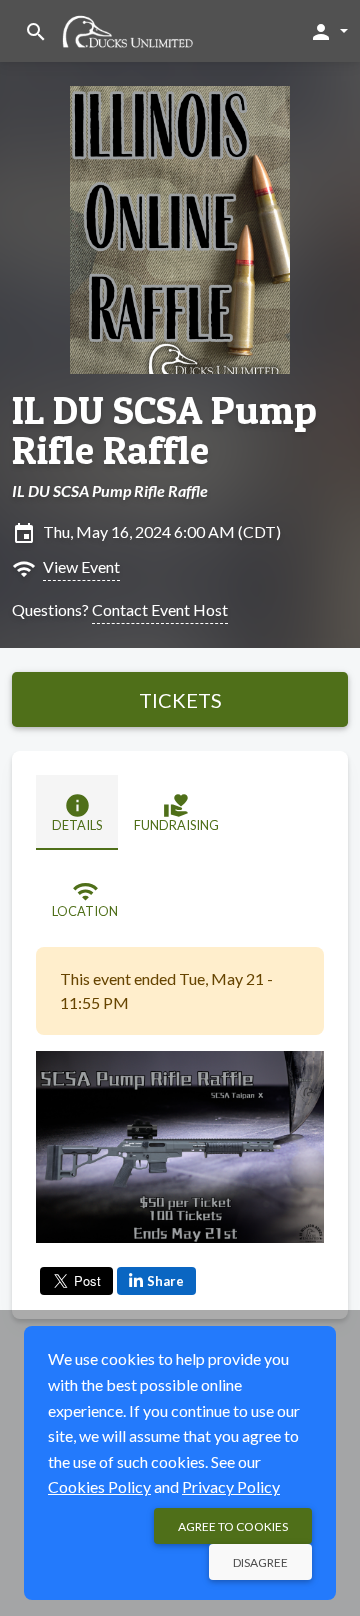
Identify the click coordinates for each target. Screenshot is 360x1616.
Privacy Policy (231, 1486)
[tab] (77, 812)
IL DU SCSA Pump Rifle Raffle (164, 430)
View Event (81, 566)
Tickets (180, 700)
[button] (328, 31)
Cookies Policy (99, 1486)
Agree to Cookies (233, 1526)
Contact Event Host (160, 609)
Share (165, 1281)
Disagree (260, 1562)
